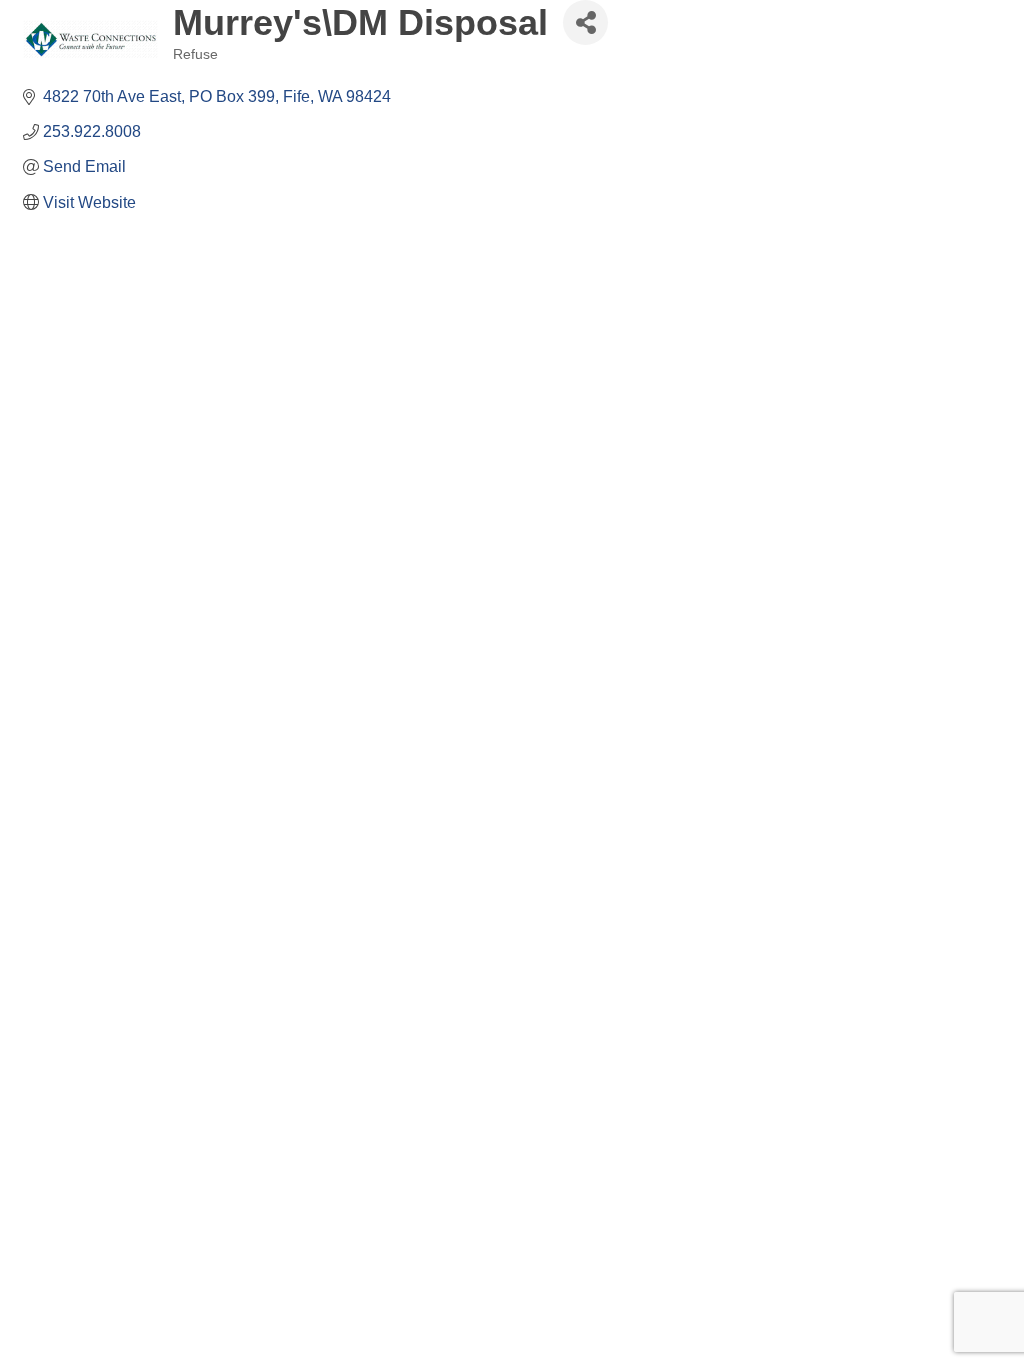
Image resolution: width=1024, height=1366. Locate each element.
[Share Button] (585, 22)
